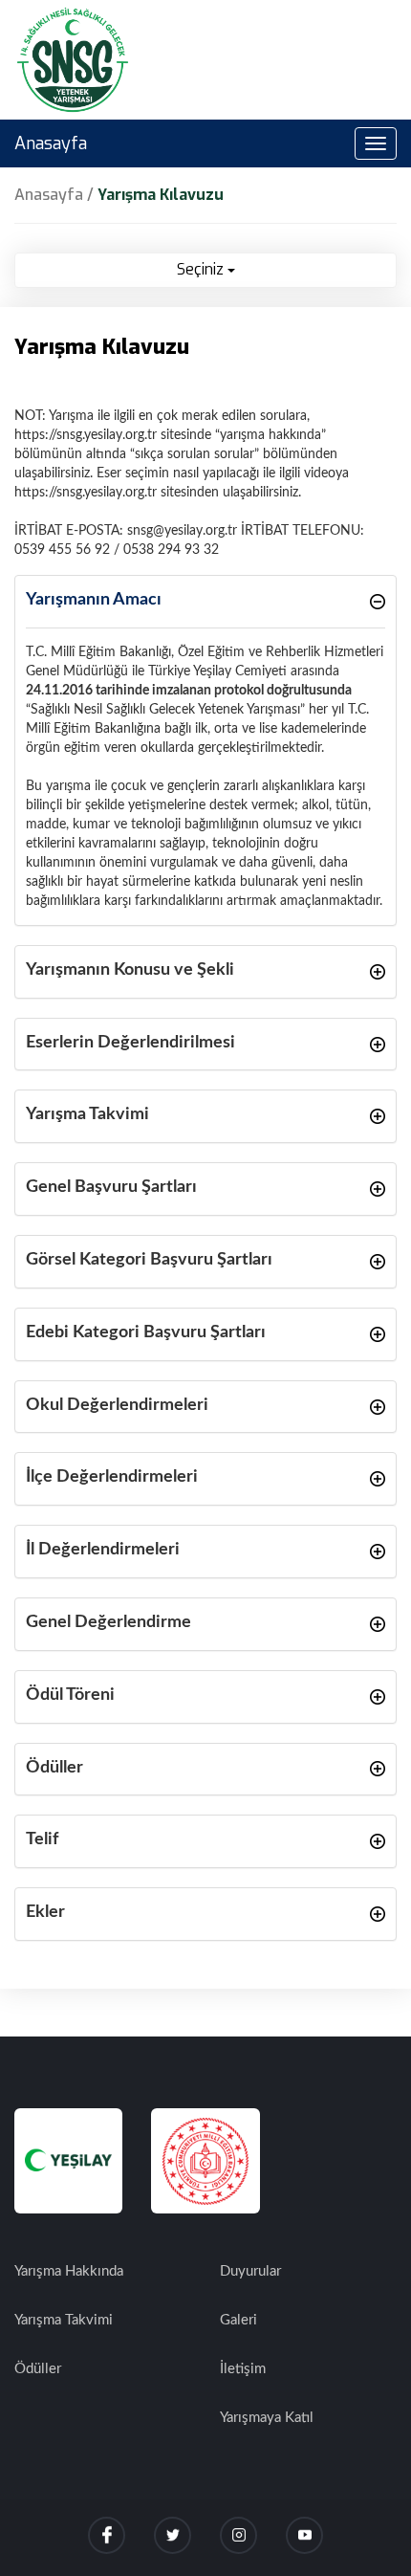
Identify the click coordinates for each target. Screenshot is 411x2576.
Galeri (238, 2320)
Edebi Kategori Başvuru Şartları (146, 1332)
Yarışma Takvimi (87, 1114)
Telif (42, 1839)
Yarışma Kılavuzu (161, 195)
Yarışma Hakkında (69, 2271)
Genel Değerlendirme (108, 1622)
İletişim (243, 2369)
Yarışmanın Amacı (94, 600)
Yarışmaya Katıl (267, 2418)
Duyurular (250, 2271)
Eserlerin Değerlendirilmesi (130, 1043)
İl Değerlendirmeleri (103, 1550)
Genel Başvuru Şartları (111, 1187)
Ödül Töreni (70, 1695)
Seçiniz (202, 269)
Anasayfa (51, 143)
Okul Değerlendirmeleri (117, 1405)
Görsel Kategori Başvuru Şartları (149, 1260)
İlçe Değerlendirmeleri (112, 1477)
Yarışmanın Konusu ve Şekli (130, 970)
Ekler (45, 1912)
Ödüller (54, 1768)
